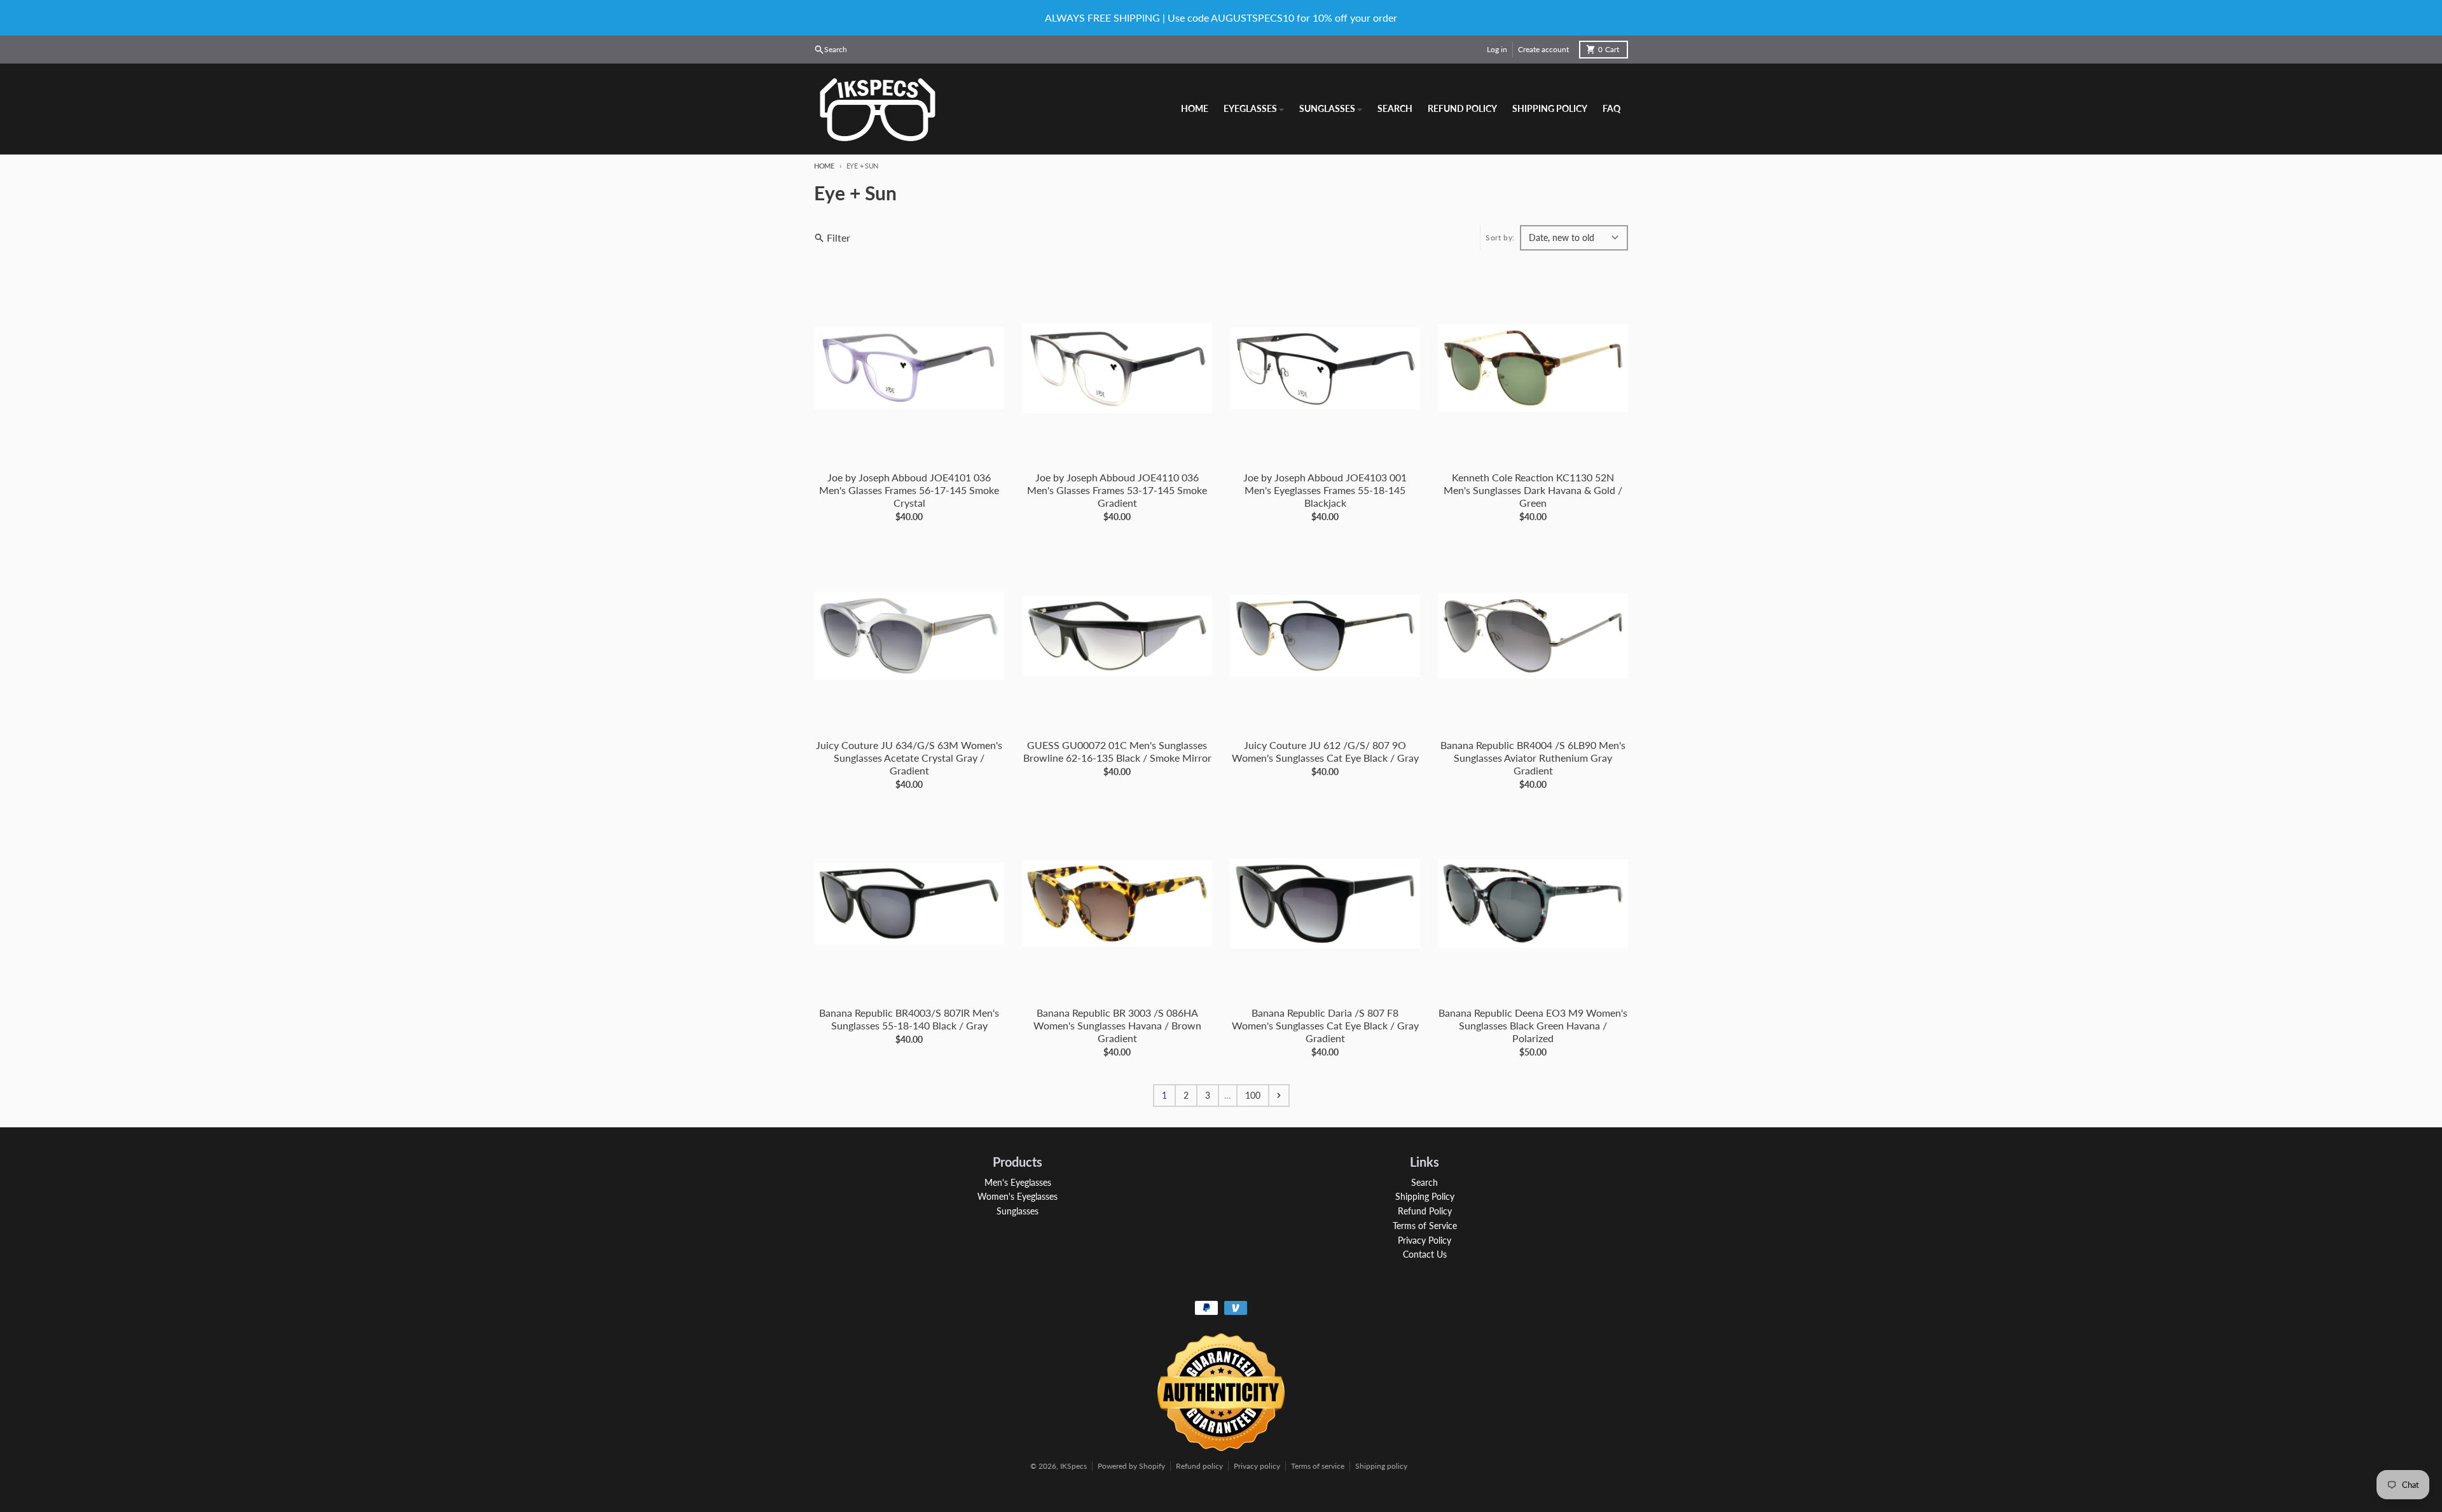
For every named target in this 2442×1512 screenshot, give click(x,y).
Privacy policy (1257, 1466)
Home (824, 166)
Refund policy (1199, 1466)
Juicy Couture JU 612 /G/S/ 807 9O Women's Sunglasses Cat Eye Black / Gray (1325, 751)
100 (1253, 1095)
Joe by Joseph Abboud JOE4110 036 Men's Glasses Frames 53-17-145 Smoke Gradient (1117, 490)
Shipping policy (1381, 1466)
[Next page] (1279, 1096)
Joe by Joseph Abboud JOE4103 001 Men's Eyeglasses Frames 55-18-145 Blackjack (1325, 490)
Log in (1497, 49)
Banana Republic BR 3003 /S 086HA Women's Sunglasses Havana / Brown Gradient (1117, 1025)
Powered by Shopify (1131, 1466)
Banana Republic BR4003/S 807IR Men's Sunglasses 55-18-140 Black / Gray (909, 1019)
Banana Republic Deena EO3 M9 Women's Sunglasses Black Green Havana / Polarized (1533, 1025)
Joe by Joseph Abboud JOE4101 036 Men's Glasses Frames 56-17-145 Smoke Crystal (909, 490)
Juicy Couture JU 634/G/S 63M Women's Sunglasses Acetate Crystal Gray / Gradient (909, 758)
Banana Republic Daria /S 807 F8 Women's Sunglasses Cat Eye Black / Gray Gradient (1325, 1025)
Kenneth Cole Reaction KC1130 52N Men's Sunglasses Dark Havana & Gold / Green (1533, 490)
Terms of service (1318, 1466)
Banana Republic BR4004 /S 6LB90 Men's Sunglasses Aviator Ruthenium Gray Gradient (1533, 758)
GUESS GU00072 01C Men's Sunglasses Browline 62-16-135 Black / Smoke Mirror (1117, 751)
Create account (1543, 49)
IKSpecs (1073, 1466)
